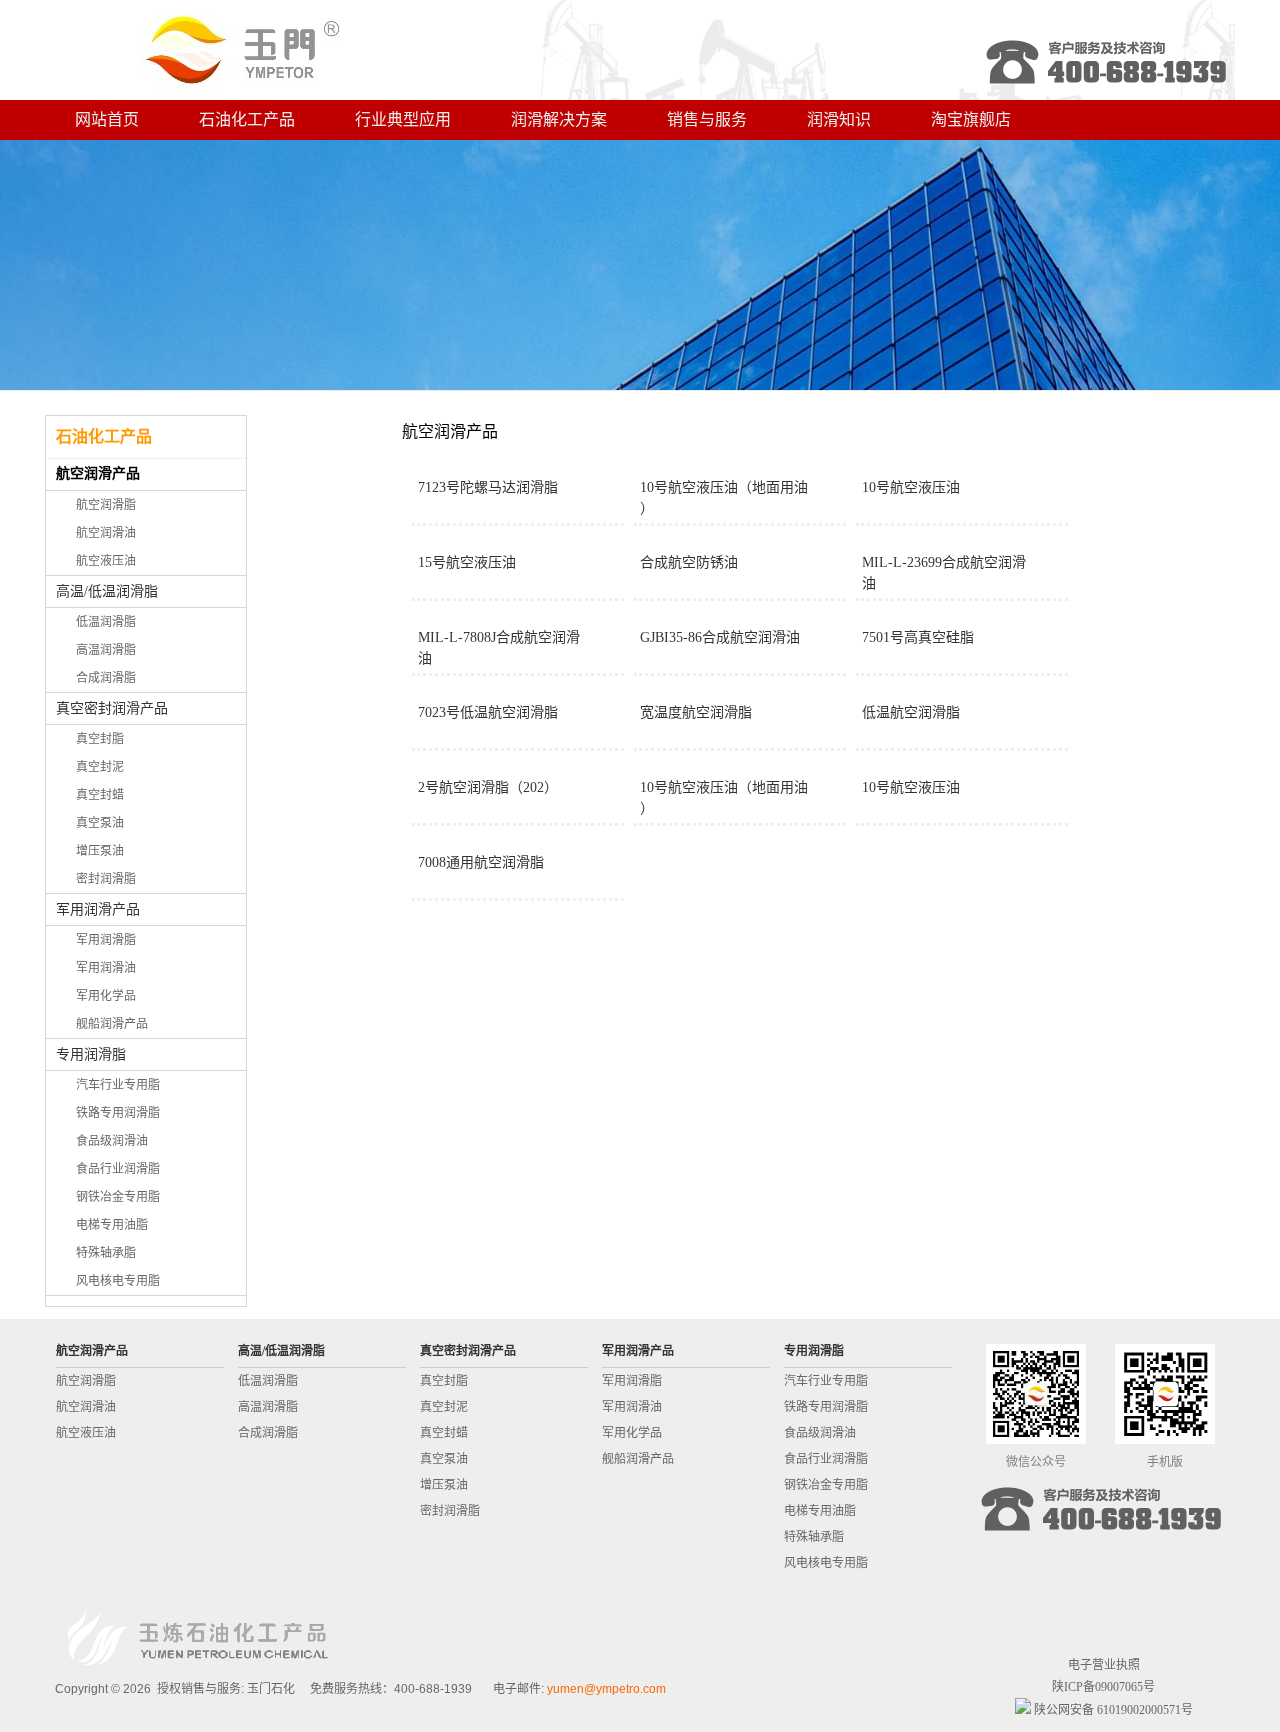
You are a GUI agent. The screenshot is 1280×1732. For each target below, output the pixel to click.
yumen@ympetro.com (606, 1689)
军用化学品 (106, 996)
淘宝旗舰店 (971, 119)
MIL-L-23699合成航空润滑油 (944, 573)
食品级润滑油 (112, 1141)
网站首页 (107, 119)
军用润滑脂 (106, 940)
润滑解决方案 (559, 119)
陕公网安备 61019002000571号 (1112, 1710)
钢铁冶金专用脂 (118, 1197)
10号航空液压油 (911, 487)
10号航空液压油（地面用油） (724, 498)
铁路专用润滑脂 (118, 1113)
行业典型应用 (403, 119)
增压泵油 (100, 851)
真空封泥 (100, 767)
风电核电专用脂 (118, 1281)
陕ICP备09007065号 (1103, 1687)
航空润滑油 (106, 533)
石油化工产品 (247, 119)
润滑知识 (839, 119)
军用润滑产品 (98, 909)
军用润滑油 (106, 968)
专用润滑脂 (91, 1054)
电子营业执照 (1104, 1665)
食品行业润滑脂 (118, 1169)
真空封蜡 (100, 795)
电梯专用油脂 (112, 1225)
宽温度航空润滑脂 (696, 712)
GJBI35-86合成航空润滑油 (720, 637)
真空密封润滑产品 (112, 708)
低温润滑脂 (106, 622)
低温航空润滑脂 (911, 712)
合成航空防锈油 (689, 562)
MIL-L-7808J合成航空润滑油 (499, 648)
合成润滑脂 (106, 678)
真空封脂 (100, 739)
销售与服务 (707, 119)
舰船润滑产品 (112, 1024)
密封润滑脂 (106, 879)
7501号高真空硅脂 (918, 637)
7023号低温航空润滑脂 (488, 712)
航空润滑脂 (106, 505)
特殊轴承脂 (106, 1253)
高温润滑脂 (106, 650)
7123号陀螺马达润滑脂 (488, 487)
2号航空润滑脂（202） (488, 787)
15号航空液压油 (467, 562)
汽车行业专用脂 (118, 1085)
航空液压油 (106, 561)
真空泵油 (100, 823)
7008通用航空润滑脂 (481, 862)
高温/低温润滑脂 (107, 591)
